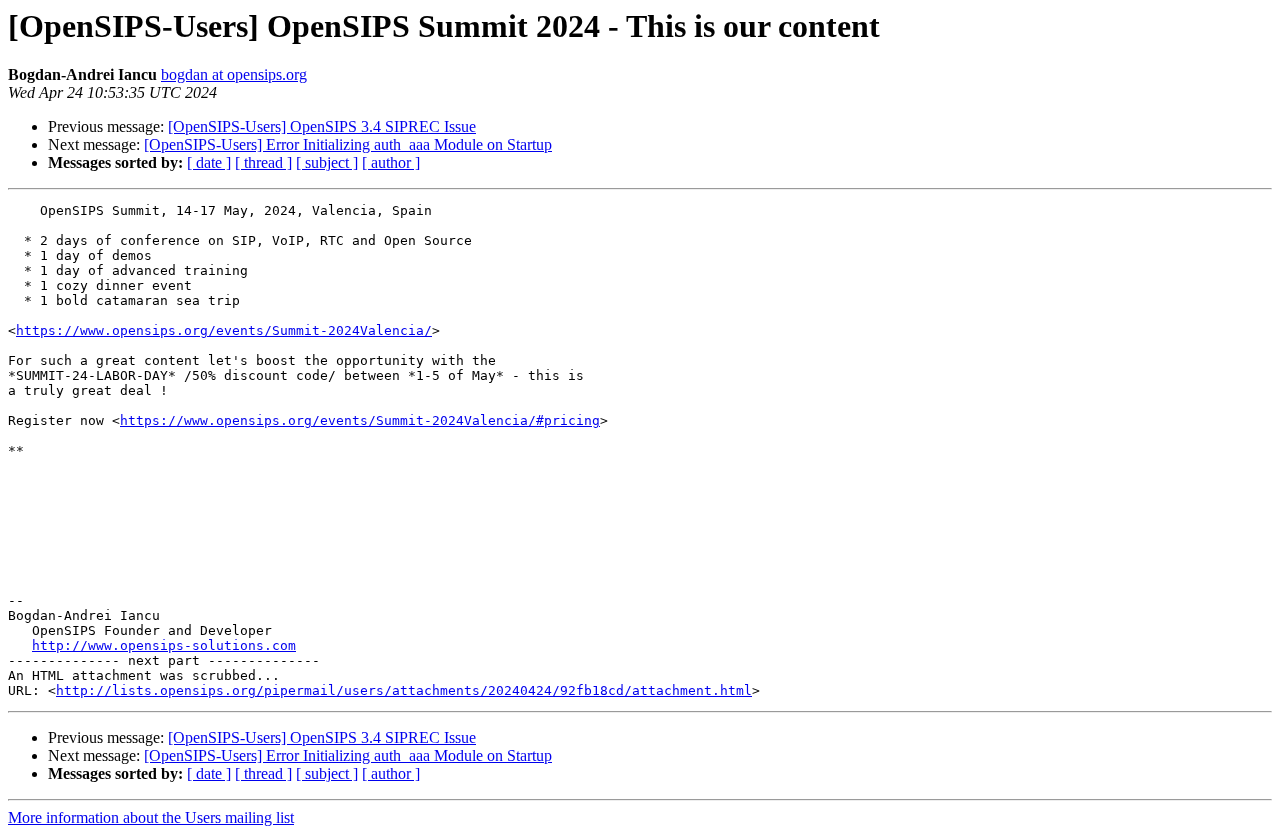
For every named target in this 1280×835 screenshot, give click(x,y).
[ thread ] (263, 162)
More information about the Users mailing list (151, 817)
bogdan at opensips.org (234, 74)
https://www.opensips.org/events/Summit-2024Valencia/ (224, 330)
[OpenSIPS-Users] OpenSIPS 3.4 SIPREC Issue (322, 126)
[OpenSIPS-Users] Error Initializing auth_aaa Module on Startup (348, 144)
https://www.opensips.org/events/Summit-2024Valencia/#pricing (360, 420)
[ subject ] (327, 162)
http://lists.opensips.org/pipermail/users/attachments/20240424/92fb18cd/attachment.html (404, 690)
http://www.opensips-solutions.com (164, 645)
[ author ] (391, 162)
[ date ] (209, 162)
